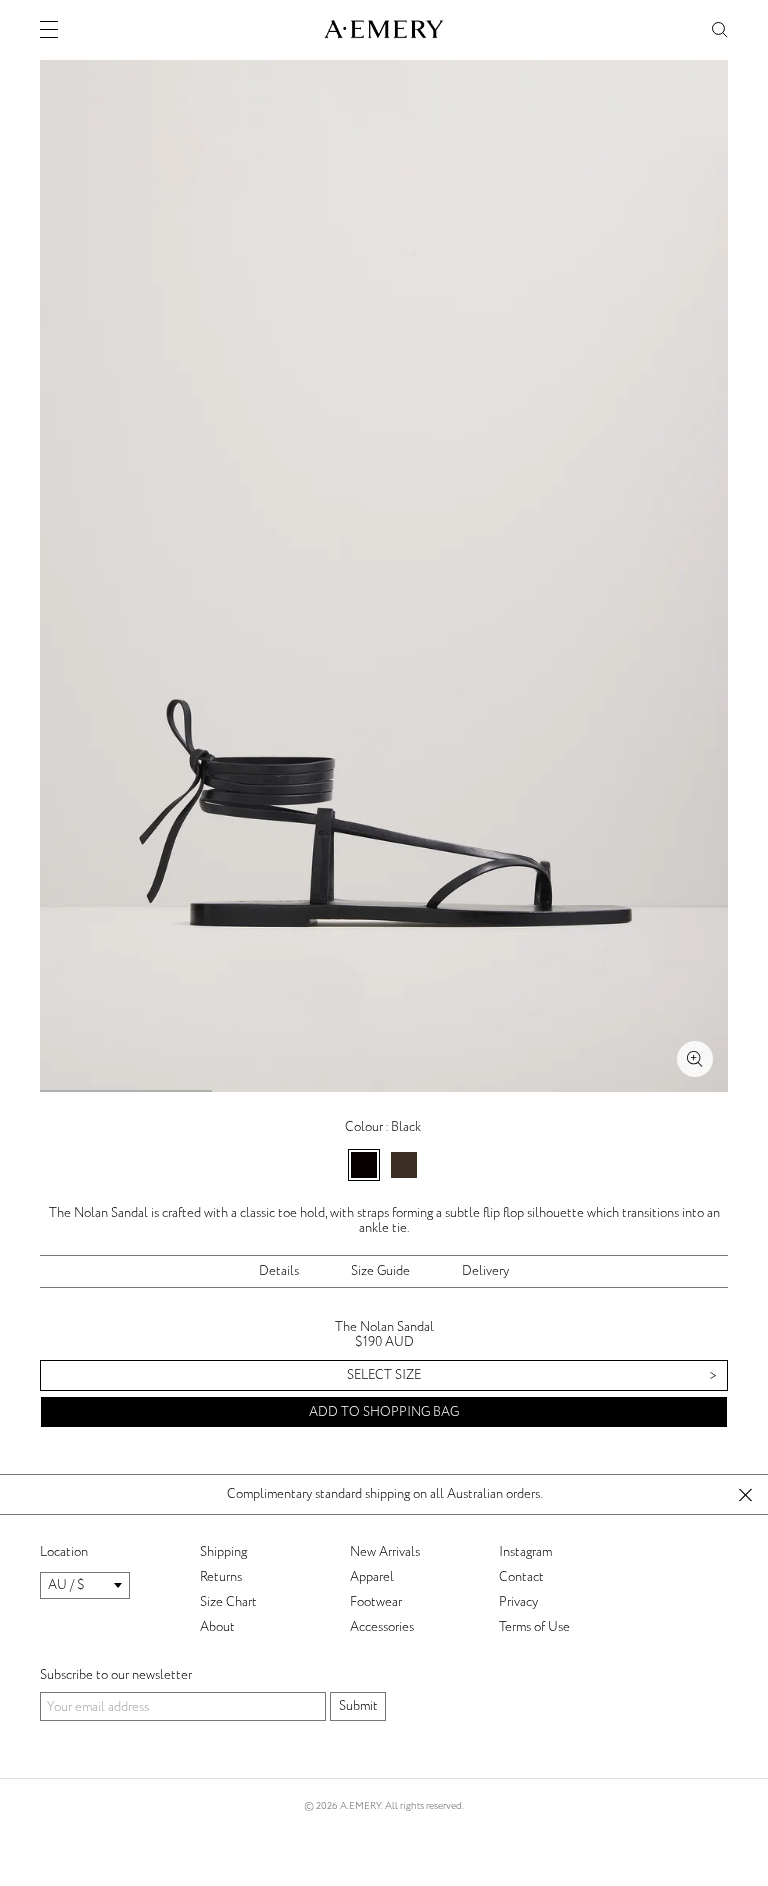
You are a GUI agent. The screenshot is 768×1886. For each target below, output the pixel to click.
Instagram (525, 1552)
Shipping (223, 1552)
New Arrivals (385, 1552)
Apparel (372, 1577)
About (217, 1627)
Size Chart (228, 1602)
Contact (521, 1577)
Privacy (518, 1602)
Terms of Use (534, 1627)
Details (279, 1271)
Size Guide (380, 1271)
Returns (221, 1577)
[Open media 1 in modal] (695, 1059)
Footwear (376, 1602)
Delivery (485, 1271)
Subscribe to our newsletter (116, 1675)
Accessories (382, 1627)
